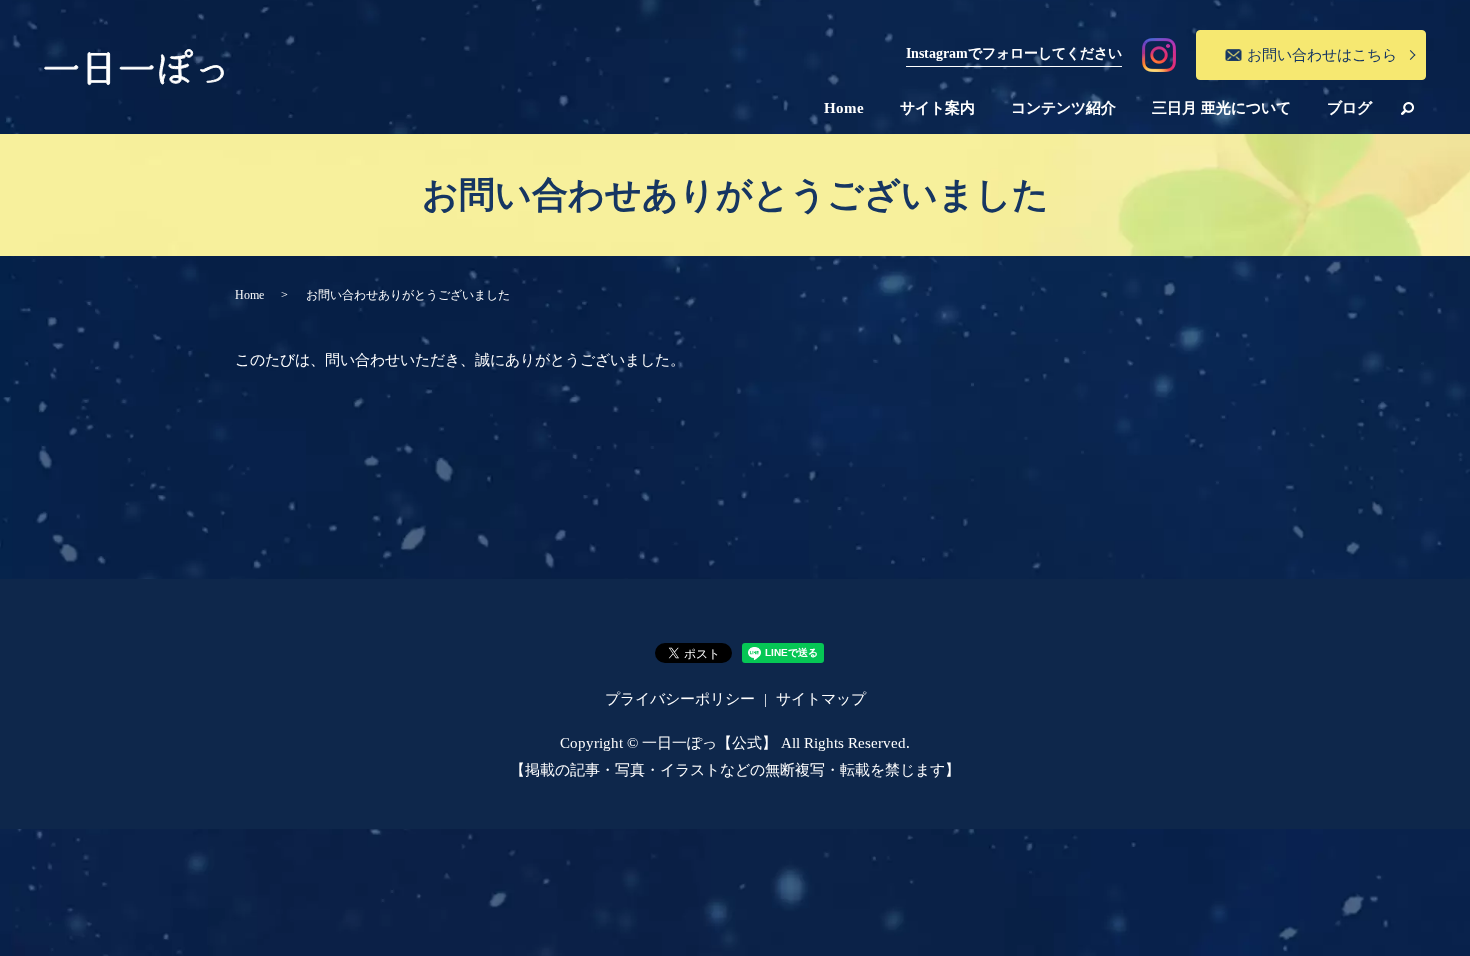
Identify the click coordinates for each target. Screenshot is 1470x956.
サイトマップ (821, 699)
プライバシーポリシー (680, 699)
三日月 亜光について (1221, 108)
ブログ (1349, 108)
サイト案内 (937, 108)
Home (844, 108)
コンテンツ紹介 (1063, 108)
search (1408, 108)
